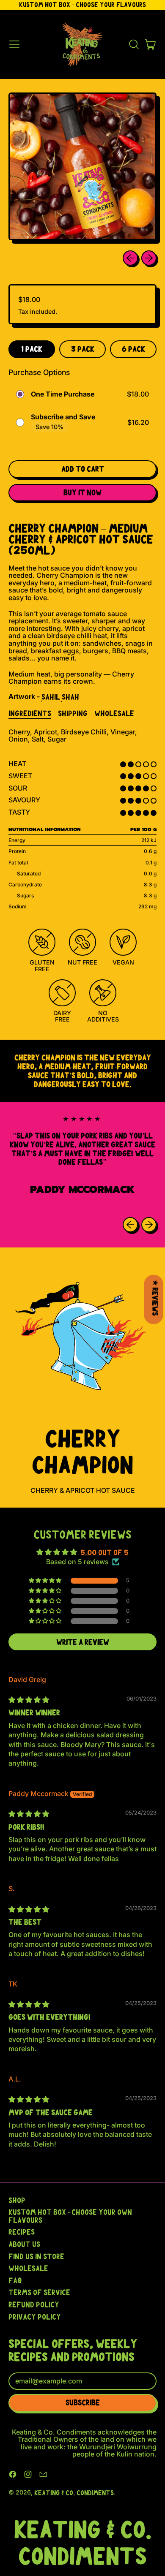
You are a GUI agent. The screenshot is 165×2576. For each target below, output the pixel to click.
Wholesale (28, 2268)
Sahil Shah (60, 697)
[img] (29, 1700)
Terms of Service (39, 2292)
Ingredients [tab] (30, 713)
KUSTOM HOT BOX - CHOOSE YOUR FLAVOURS (82, 5)
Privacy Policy (35, 2317)
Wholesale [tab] (114, 713)
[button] (134, 44)
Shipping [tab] (73, 713)
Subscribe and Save (63, 417)
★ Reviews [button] (155, 1298)
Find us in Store (36, 2256)
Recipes (22, 2232)
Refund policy (34, 2304)
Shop (17, 2200)
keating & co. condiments (74, 2493)
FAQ (15, 2280)
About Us (24, 2244)
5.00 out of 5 (104, 1552)
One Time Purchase (63, 394)
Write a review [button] (83, 1642)
